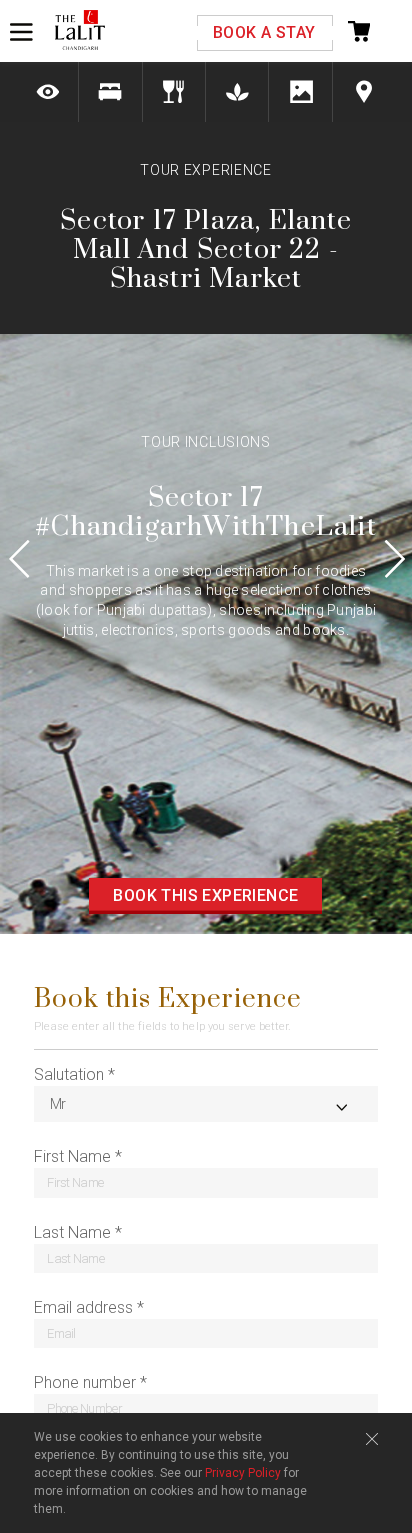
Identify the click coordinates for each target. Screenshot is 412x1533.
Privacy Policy (243, 1473)
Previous (30, 558)
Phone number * (90, 1382)
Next (382, 558)
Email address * (89, 1307)
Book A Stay (264, 32)
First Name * (78, 1156)
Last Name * (78, 1232)
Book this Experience (205, 895)
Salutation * (74, 1074)
